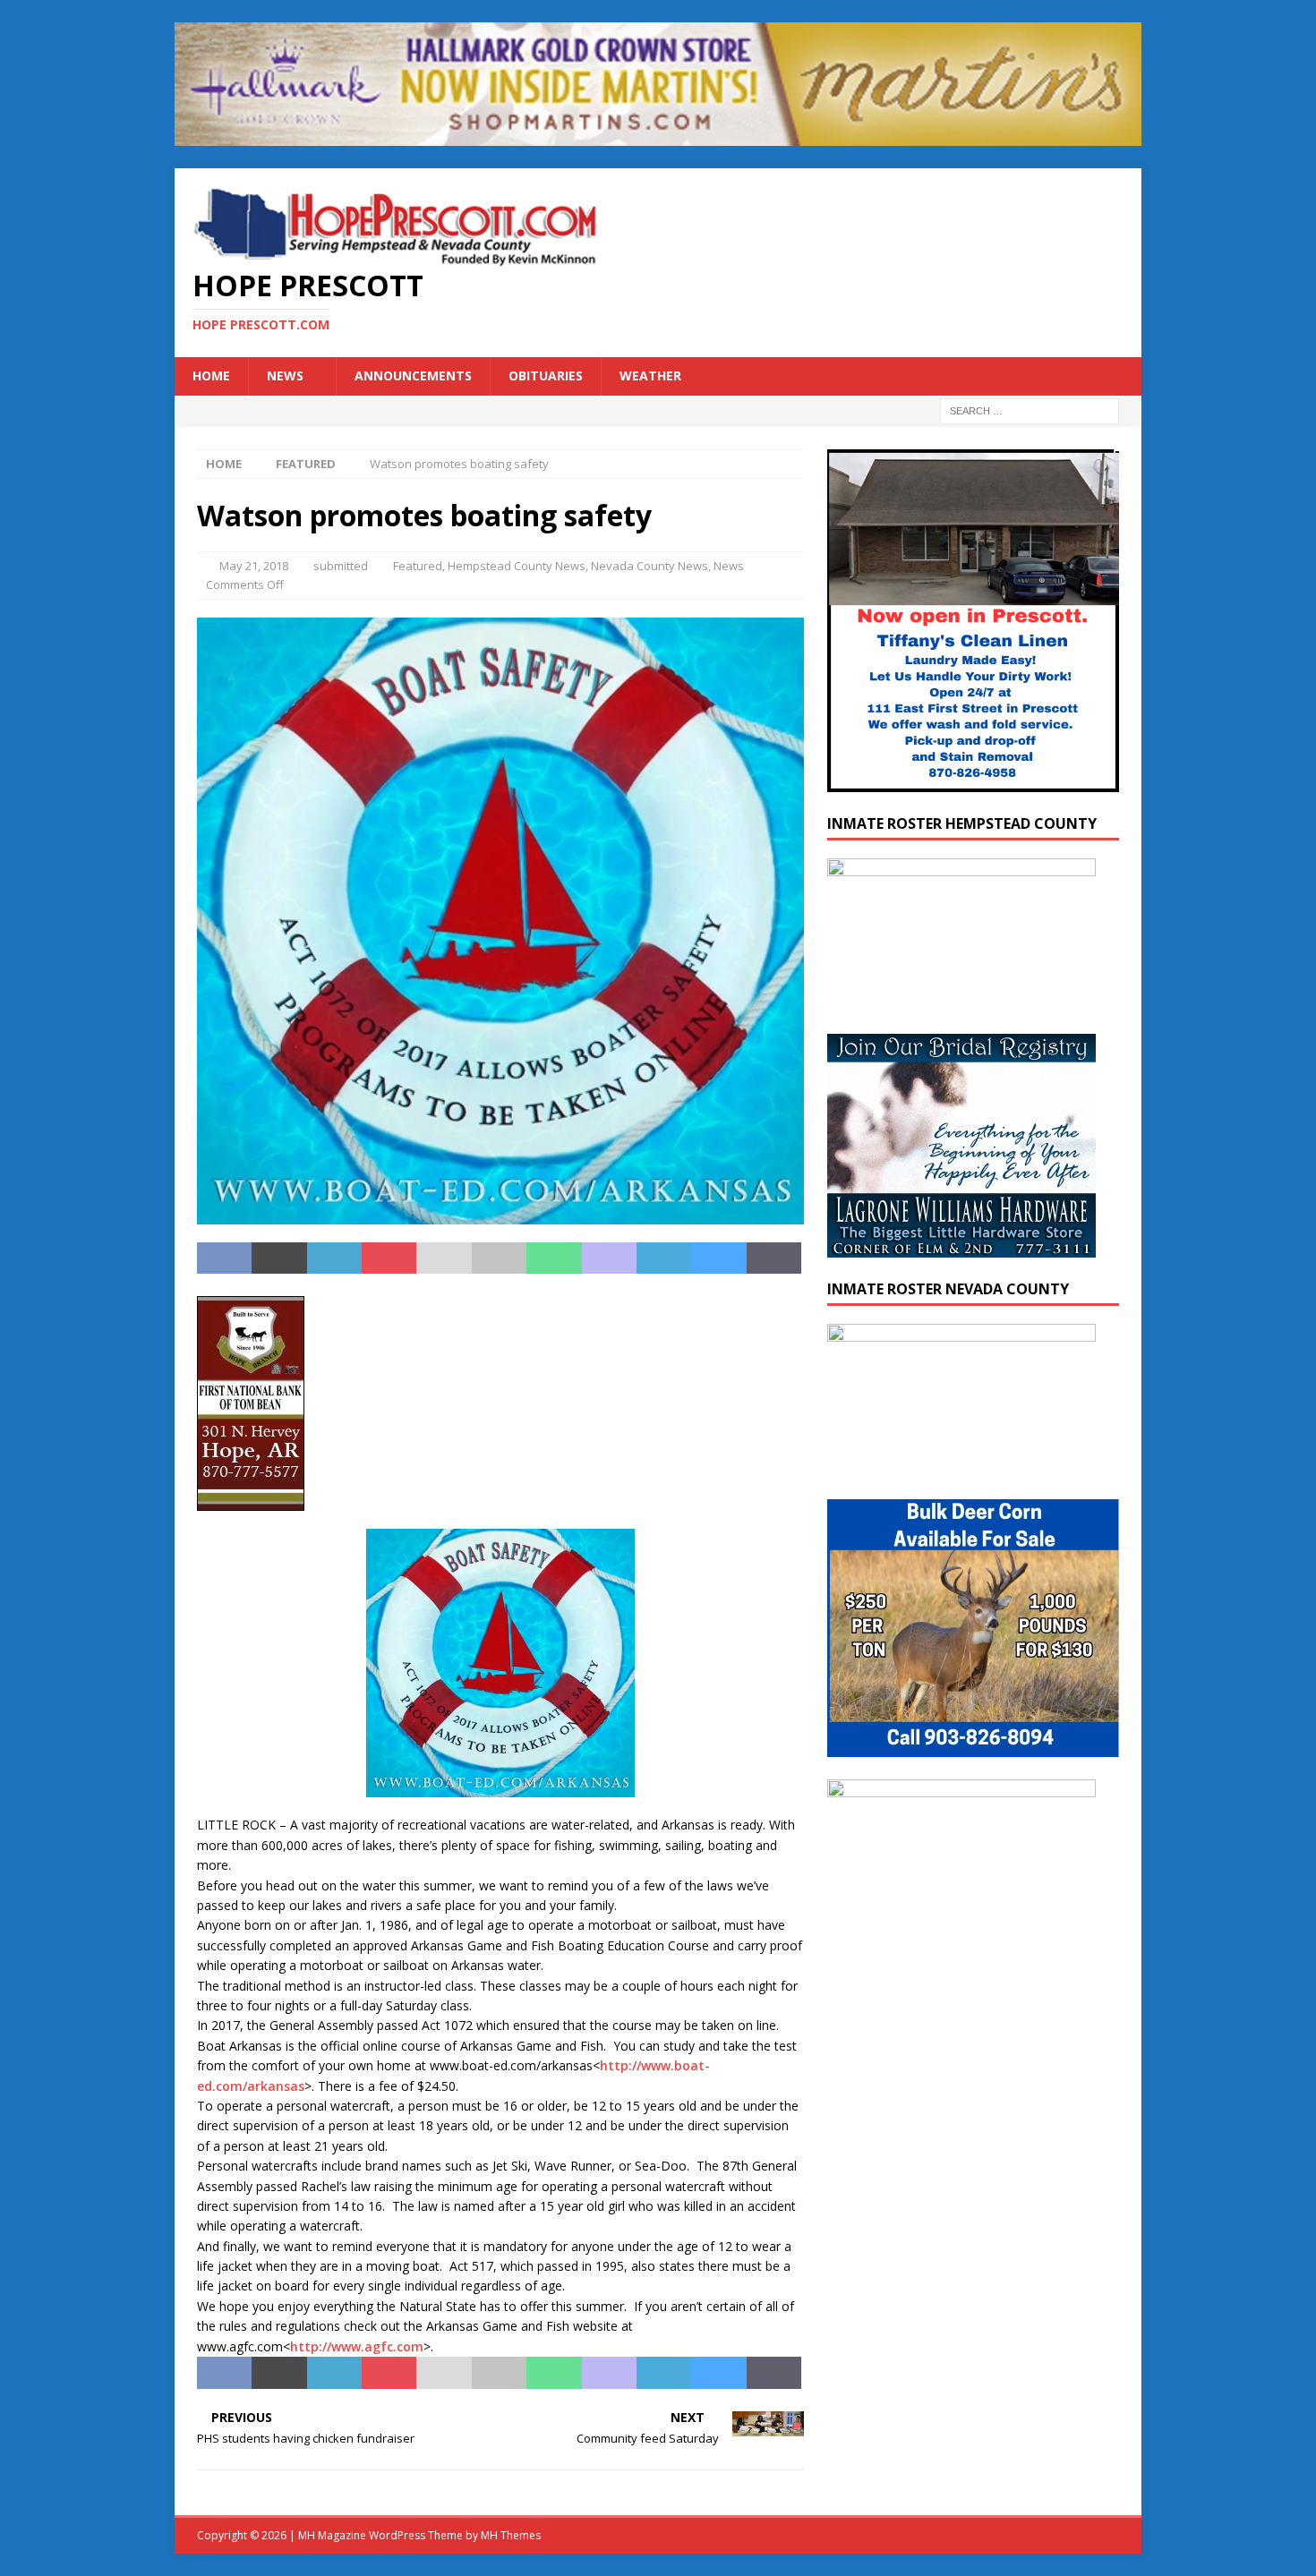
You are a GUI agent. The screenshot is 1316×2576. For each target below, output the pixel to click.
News (285, 375)
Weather (650, 375)
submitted (341, 566)
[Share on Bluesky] (718, 1258)
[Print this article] (499, 1258)
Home (211, 375)
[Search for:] (1030, 409)
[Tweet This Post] (279, 1258)
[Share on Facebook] (224, 1258)
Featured (418, 566)
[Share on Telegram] (664, 1258)
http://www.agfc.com (357, 2346)
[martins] (658, 136)
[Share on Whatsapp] (554, 1258)
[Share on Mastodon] (609, 1258)
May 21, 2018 (254, 566)
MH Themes (511, 2535)
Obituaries (546, 375)
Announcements (413, 375)
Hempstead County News (517, 566)
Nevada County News (649, 566)
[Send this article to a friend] (444, 1258)
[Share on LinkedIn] (334, 1258)
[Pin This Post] (389, 1258)
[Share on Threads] (774, 1258)
